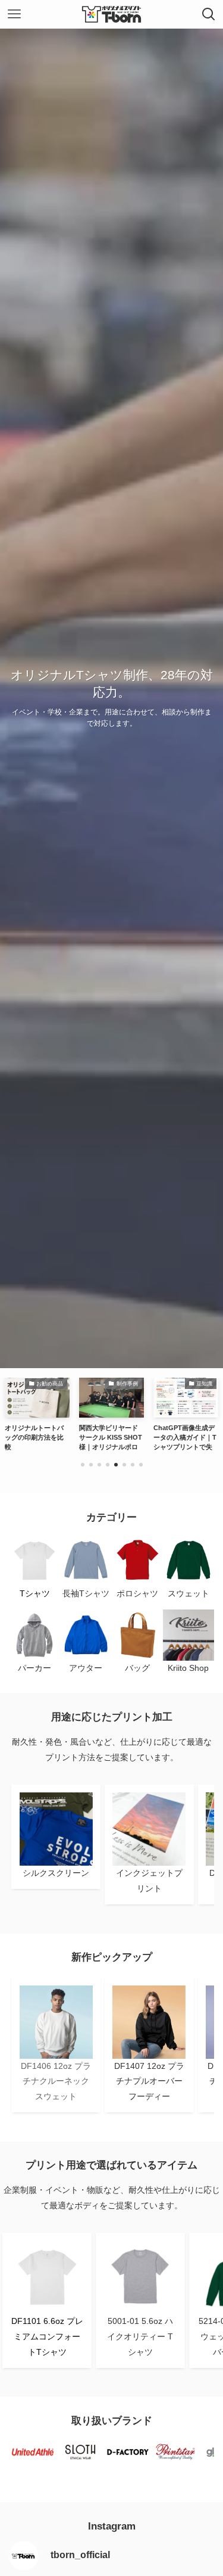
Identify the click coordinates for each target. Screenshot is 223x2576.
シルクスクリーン (56, 1873)
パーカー (34, 1668)
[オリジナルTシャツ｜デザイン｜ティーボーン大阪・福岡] (112, 14)
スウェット (189, 1593)
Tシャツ (35, 1593)
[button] (83, 1465)
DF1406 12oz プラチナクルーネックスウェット (56, 2081)
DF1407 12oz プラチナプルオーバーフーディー (149, 2081)
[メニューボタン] (14, 14)
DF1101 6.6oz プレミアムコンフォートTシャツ (47, 2336)
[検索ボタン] (209, 14)
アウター (86, 1668)
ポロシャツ (137, 1593)
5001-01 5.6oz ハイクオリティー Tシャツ (140, 2336)
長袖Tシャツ (86, 1593)
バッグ (137, 1668)
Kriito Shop (188, 1668)
